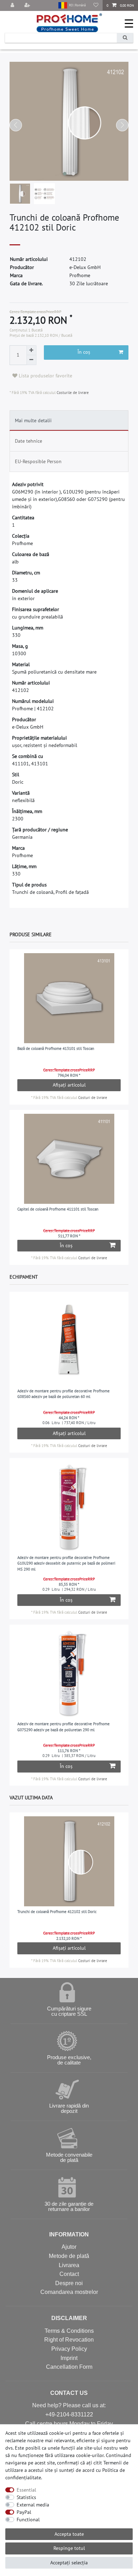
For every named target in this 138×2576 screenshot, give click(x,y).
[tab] (69, 420)
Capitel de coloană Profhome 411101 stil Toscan (58, 1209)
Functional (28, 2520)
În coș (84, 352)
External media (33, 2505)
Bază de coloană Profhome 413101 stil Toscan (56, 1048)
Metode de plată (69, 2256)
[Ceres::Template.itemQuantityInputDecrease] (31, 360)
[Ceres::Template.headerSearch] (125, 38)
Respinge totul (69, 2548)
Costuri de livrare (93, 1098)
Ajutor (69, 2247)
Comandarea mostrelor (69, 2292)
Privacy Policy (69, 2349)
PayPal (24, 2512)
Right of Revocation (69, 2340)
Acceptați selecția (69, 2563)
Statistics (26, 2497)
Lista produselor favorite (45, 376)
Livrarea (69, 2265)
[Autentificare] (13, 5)
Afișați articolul (69, 1085)
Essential (26, 2490)
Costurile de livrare (72, 393)
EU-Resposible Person (38, 461)
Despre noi (69, 2283)
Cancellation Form (69, 2367)
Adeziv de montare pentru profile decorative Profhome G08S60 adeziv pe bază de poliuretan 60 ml (64, 1394)
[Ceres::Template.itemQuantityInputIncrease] (31, 350)
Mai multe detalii (33, 420)
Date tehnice (28, 441)
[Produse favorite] (96, 5)
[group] (69, 998)
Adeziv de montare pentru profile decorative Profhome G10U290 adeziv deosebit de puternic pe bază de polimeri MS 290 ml (66, 1563)
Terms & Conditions (69, 2331)
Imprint (69, 2358)
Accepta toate (69, 2534)
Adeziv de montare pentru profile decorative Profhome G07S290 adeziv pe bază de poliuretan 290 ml (64, 1727)
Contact (69, 2274)
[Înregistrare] (28, 5)
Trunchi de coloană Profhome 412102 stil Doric (57, 1912)
